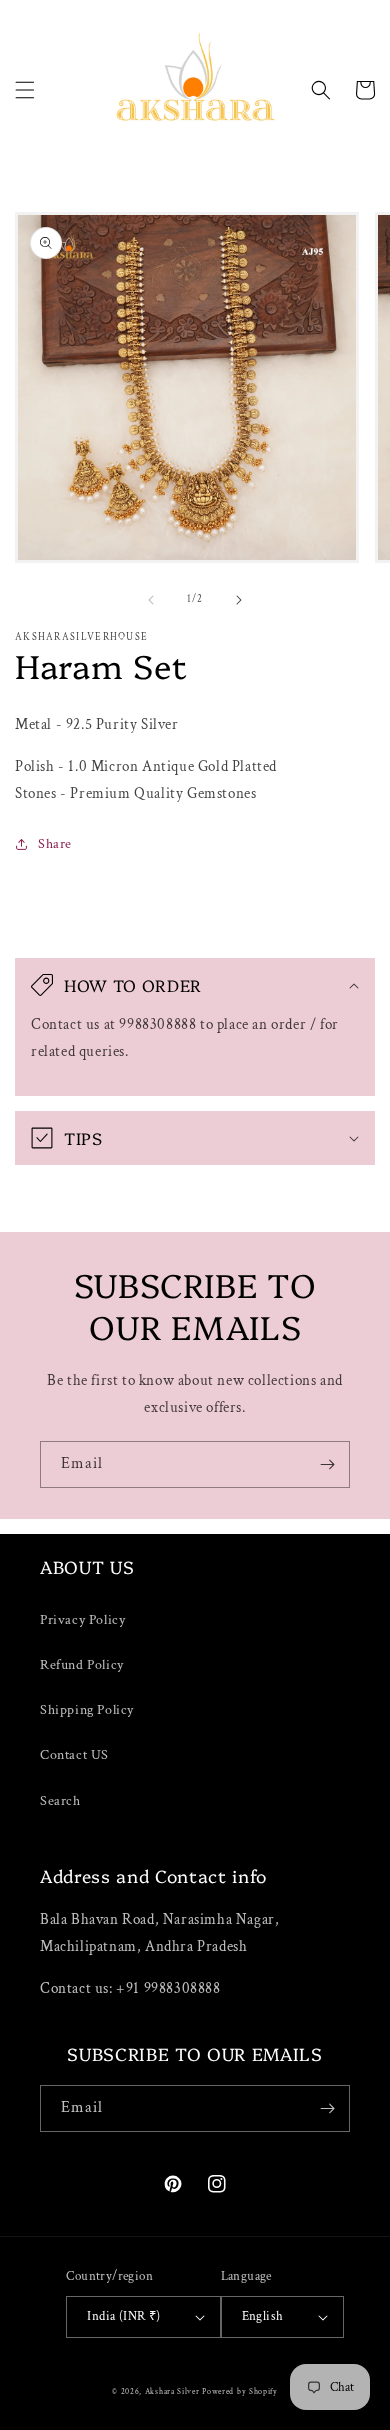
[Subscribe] (327, 1464)
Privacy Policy (82, 1620)
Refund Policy (82, 1665)
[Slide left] (151, 600)
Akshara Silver (172, 2391)
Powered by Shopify (240, 2391)
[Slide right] (239, 600)
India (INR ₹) (123, 2316)
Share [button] (55, 844)
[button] (25, 90)
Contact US (74, 1755)
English (263, 2316)
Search (60, 1801)
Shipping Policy (87, 1710)
